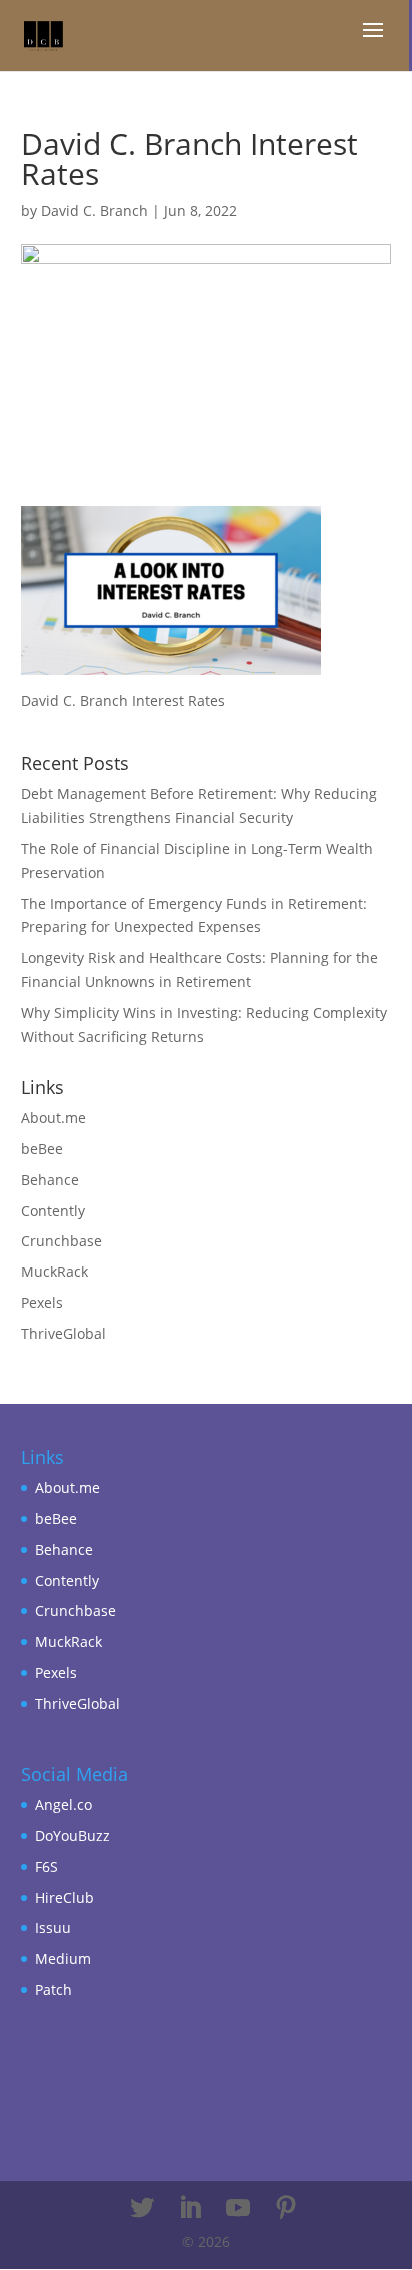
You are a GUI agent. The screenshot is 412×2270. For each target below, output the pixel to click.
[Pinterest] (286, 2208)
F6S (46, 1866)
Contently (53, 1210)
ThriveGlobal (63, 1333)
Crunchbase (61, 1240)
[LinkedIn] (190, 2208)
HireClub (64, 1897)
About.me (53, 1117)
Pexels (42, 1302)
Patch (53, 1989)
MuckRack (54, 1271)
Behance (50, 1179)
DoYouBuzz (72, 1835)
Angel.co (63, 1804)
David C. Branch (94, 210)
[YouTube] (238, 2208)
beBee (42, 1148)
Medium (63, 1958)
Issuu (53, 1927)
